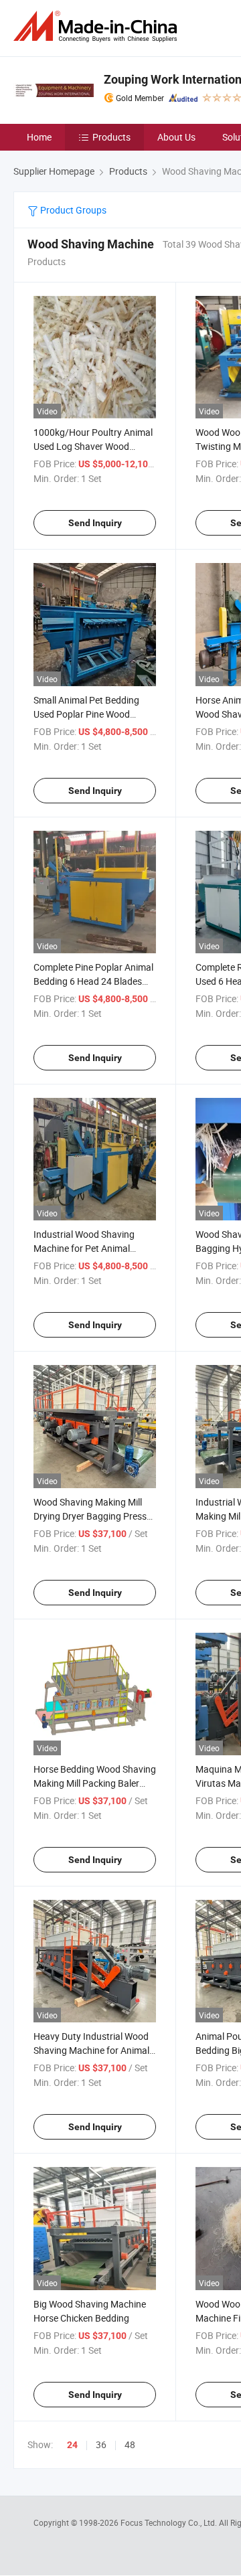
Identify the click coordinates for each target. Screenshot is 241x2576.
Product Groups (72, 210)
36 (101, 2444)
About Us (176, 137)
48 (130, 2444)
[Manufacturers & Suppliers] (98, 26)
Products (111, 137)
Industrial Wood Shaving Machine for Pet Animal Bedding (84, 1248)
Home (39, 137)
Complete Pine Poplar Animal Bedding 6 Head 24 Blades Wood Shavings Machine (93, 981)
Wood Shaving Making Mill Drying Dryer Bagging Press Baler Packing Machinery (90, 1516)
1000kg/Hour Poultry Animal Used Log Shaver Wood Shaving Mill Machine (93, 446)
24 (72, 2445)
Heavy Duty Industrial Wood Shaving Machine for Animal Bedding (91, 2050)
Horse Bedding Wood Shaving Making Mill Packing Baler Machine (95, 1783)
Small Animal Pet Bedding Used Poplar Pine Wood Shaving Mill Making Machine (93, 714)
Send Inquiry (95, 523)
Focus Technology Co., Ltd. (170, 2522)
